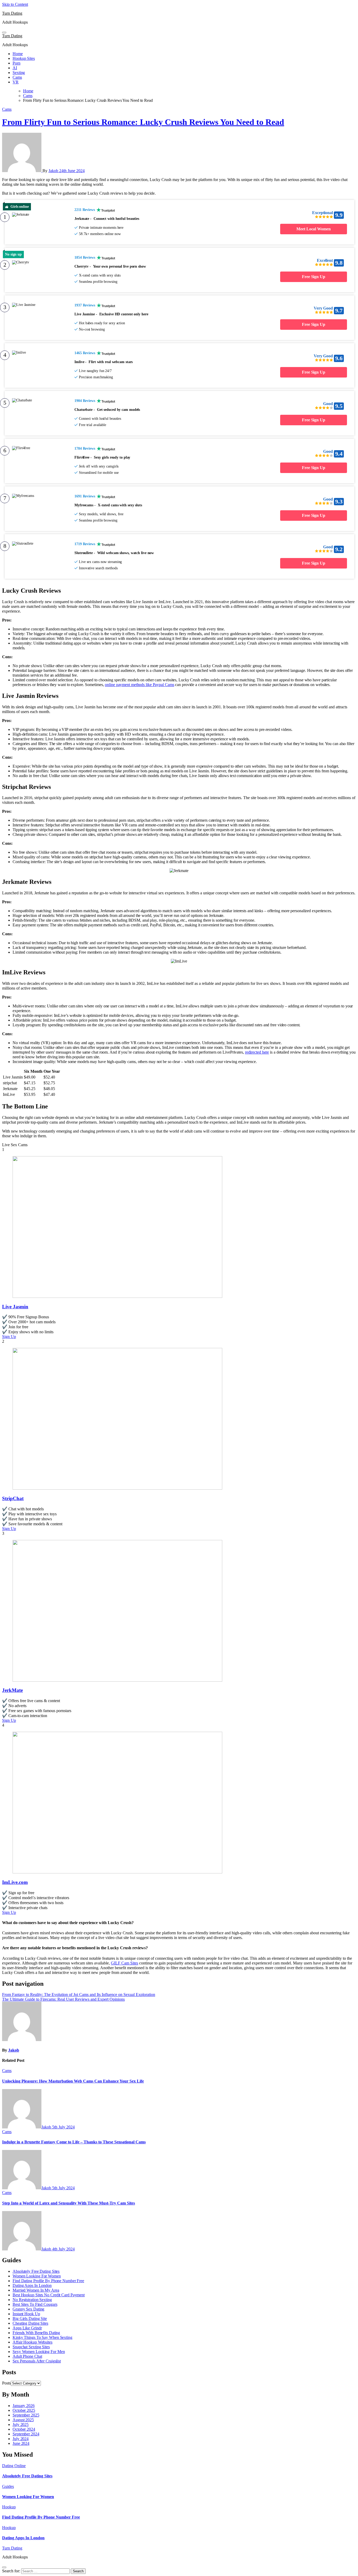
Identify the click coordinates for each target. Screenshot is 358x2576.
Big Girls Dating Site (30, 2319)
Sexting (19, 73)
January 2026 (24, 2406)
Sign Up (9, 1337)
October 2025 (24, 2410)
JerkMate (12, 1690)
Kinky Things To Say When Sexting (42, 2337)
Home (18, 54)
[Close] (4, 2567)
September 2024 (26, 2434)
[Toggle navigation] (4, 33)
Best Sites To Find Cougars (35, 2304)
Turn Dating (12, 13)
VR (16, 82)
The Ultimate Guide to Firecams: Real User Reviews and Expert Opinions (63, 1999)
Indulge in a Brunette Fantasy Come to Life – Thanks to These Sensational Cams (74, 2142)
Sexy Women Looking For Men (39, 2352)
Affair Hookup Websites (32, 2342)
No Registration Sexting (32, 2300)
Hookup (9, 2507)
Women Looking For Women (37, 2276)
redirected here (257, 1052)
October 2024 (24, 2429)
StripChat (13, 1498)
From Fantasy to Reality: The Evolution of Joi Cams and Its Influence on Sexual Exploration (79, 1995)
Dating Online (14, 2466)
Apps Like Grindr (27, 2328)
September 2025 (26, 2415)
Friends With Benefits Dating (36, 2333)
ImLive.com (15, 1882)
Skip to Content (15, 4)
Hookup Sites (24, 58)
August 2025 (23, 2420)
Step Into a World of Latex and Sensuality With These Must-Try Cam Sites (69, 2203)
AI (15, 68)
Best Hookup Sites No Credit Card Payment (49, 2295)
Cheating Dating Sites (30, 2323)
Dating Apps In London (32, 2285)
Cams (17, 77)
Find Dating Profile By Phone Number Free (48, 2281)
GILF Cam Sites (124, 1963)
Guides (8, 2486)
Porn (17, 63)
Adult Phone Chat (27, 2356)
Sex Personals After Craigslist (37, 2361)
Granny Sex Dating (28, 2309)
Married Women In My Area (36, 2290)
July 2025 (21, 2424)
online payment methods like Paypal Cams (139, 685)
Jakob (54, 171)
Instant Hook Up (26, 2314)
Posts (6, 2383)
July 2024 (21, 2439)
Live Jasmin (15, 1307)
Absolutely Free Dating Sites (36, 2271)
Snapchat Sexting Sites (31, 2347)
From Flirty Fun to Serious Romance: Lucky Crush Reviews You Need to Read (143, 122)
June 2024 (21, 2443)
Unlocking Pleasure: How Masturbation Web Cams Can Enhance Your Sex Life (73, 2081)
